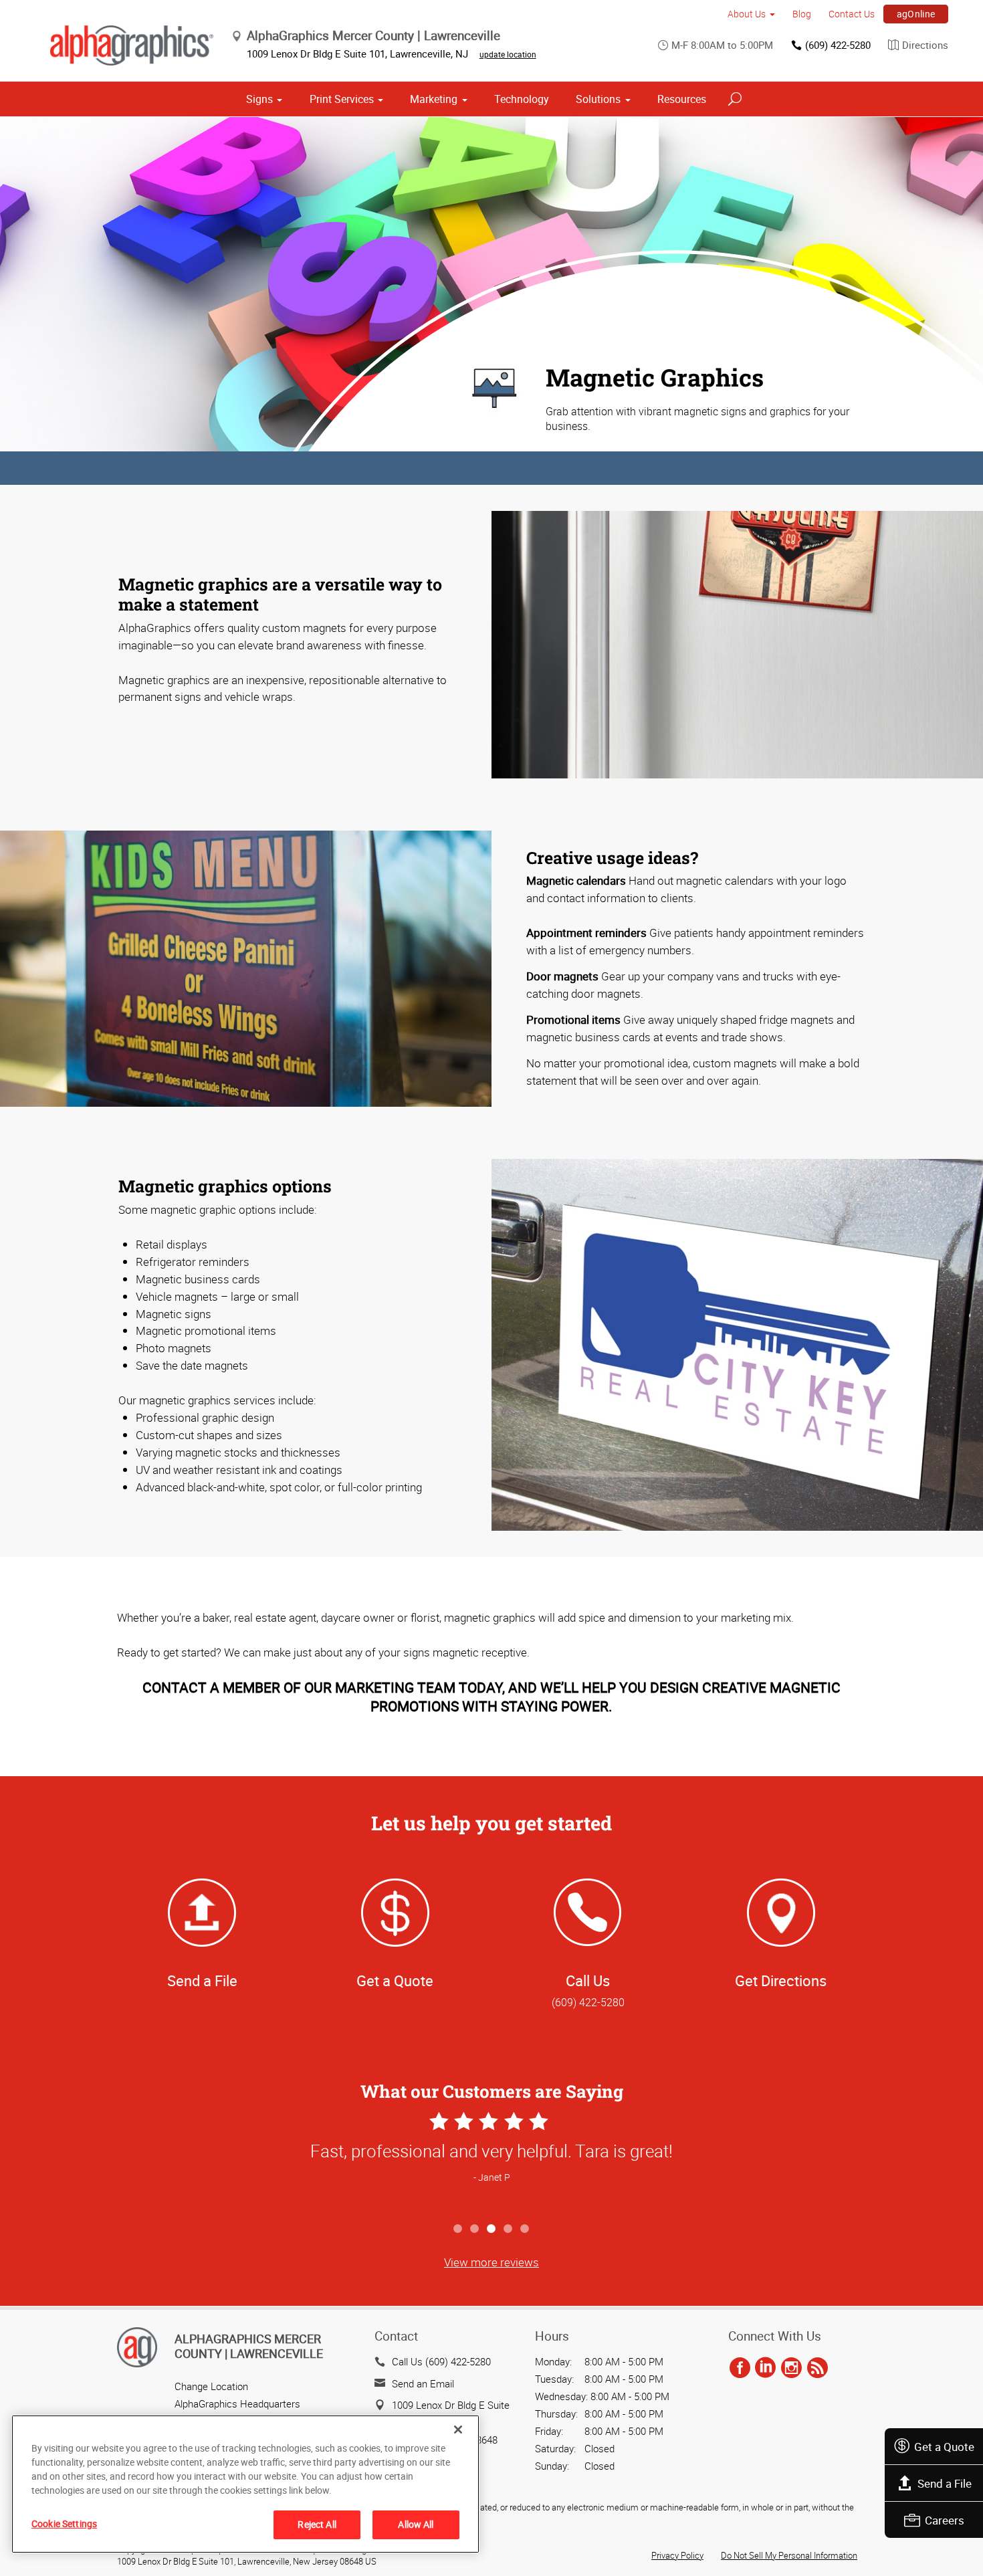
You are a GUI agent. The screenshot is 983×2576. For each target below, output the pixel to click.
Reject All (317, 2524)
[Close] (458, 2430)
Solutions (598, 99)
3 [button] (492, 2229)
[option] (491, 2162)
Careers (945, 2520)
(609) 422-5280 (838, 45)
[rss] (817, 2368)
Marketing (434, 99)
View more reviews (491, 2262)
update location (508, 54)
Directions (925, 45)
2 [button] (475, 2229)
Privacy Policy (677, 2555)
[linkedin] (765, 2368)
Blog (802, 14)
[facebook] (740, 2368)
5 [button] (525, 2229)
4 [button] (509, 2229)
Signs (259, 99)
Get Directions (781, 1980)
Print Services (342, 99)
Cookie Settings (64, 2524)
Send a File (945, 2483)
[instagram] (791, 2368)
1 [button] (458, 2229)
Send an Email (423, 2383)
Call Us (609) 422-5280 (441, 2361)
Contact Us (852, 14)
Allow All (416, 2524)
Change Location (211, 2386)
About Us (747, 14)
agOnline (916, 14)
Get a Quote (944, 2447)
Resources (682, 99)
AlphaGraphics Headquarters (237, 2403)
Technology (522, 99)
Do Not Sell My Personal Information (789, 2555)
